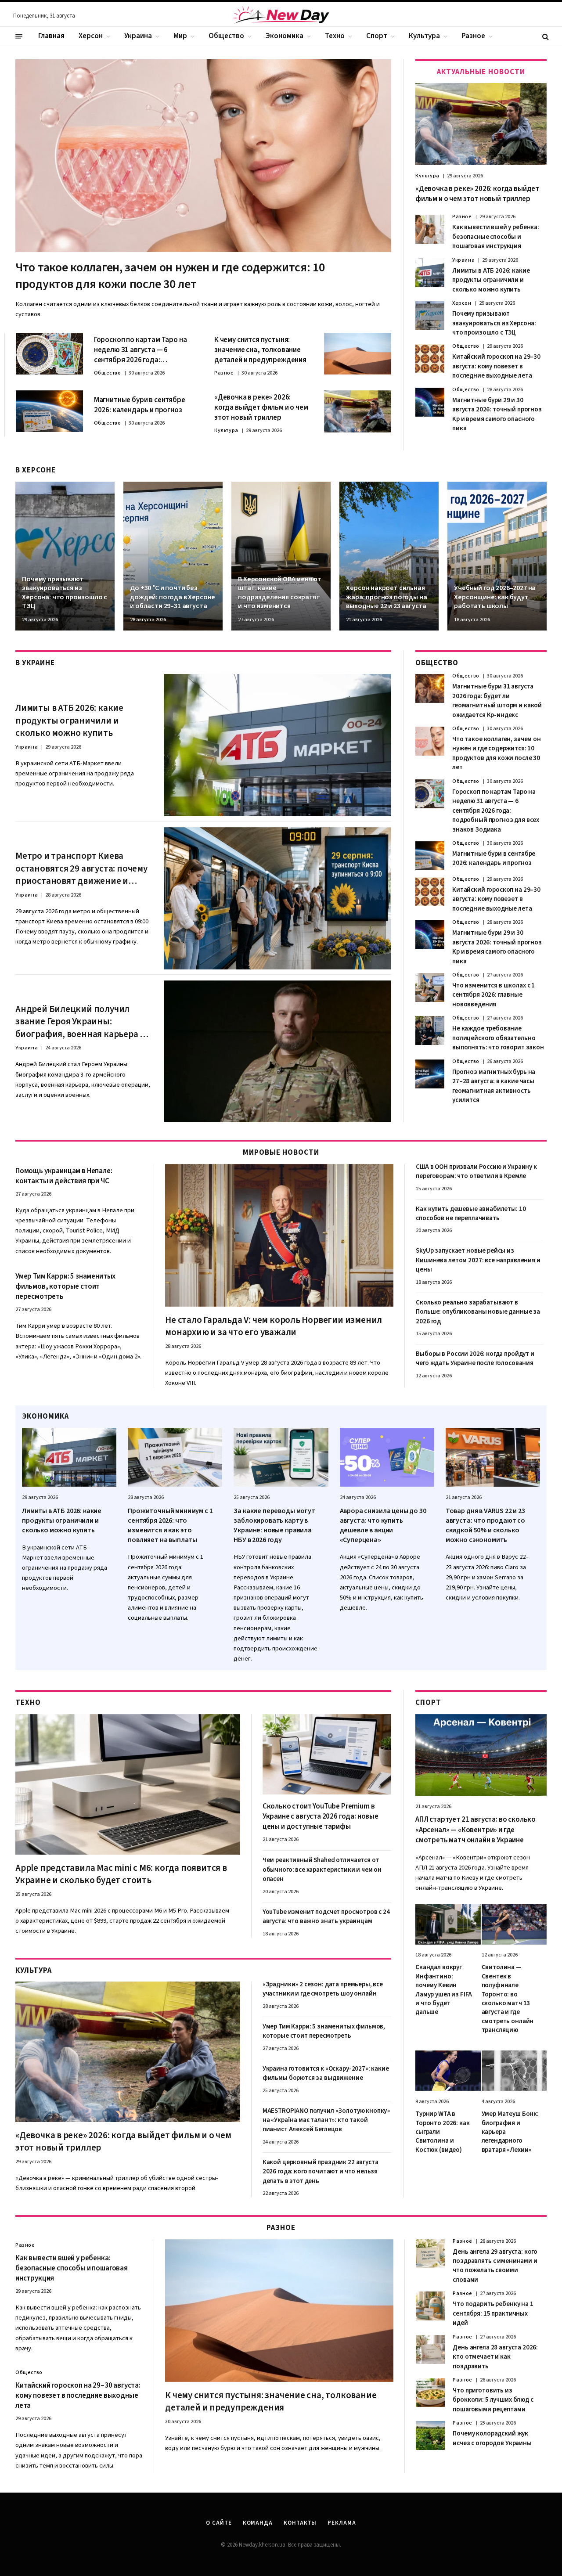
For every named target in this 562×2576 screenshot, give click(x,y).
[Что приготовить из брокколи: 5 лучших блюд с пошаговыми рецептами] (430, 2392)
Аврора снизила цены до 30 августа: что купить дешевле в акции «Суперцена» (383, 1525)
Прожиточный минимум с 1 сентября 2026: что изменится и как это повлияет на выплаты (170, 1525)
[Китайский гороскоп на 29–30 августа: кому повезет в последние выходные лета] (430, 359)
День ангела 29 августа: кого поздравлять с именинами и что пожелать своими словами (495, 2266)
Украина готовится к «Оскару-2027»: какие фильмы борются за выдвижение (326, 2073)
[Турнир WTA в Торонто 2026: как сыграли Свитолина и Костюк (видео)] (448, 2071)
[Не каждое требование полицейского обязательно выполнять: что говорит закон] (430, 1030)
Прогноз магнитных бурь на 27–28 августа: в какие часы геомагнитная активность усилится (494, 1086)
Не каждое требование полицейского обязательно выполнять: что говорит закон (498, 1038)
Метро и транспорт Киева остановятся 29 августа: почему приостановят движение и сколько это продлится (81, 868)
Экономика (285, 36)
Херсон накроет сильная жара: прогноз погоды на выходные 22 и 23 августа (386, 597)
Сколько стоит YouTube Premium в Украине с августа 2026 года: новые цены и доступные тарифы (321, 1817)
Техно (335, 36)
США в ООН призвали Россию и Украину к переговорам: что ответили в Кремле (476, 1171)
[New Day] (281, 16)
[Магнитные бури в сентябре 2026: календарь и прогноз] (49, 411)
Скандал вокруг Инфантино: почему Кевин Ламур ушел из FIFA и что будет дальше (444, 1990)
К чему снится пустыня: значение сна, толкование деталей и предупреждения (260, 350)
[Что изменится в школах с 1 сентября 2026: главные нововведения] (430, 987)
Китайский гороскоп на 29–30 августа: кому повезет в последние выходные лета (496, 366)
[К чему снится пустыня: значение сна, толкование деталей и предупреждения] (358, 354)
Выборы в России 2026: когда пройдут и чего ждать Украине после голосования (475, 1358)
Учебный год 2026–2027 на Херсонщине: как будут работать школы (495, 597)
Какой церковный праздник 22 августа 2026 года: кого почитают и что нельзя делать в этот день (321, 2172)
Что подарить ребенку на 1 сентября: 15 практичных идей (493, 2313)
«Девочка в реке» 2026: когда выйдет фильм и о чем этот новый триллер (261, 408)
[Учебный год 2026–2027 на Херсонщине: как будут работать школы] (497, 556)
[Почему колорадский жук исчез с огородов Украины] (430, 2435)
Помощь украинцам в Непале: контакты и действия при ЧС (64, 1176)
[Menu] (19, 36)
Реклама (342, 2523)
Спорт (377, 36)
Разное (473, 36)
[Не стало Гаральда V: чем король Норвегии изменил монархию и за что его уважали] (279, 1235)
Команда (258, 2523)
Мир (180, 36)
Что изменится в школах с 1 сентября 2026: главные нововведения (494, 995)
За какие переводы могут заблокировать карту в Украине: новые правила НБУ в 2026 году (274, 1525)
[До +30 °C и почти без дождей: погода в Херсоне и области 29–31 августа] (173, 556)
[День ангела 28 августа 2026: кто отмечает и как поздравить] (430, 2349)
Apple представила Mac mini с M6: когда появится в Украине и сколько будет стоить (121, 1874)
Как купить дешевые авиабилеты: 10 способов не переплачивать (471, 1214)
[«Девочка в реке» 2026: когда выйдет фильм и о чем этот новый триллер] (358, 411)
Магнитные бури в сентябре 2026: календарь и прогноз (140, 405)
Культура (424, 36)
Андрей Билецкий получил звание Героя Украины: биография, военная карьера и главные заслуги (80, 1022)
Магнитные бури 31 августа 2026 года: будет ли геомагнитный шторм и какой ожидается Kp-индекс (497, 701)
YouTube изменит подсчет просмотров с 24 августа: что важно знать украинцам (326, 1917)
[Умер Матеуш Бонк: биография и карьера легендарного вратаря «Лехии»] (514, 2071)
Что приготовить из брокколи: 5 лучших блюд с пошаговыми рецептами (493, 2400)
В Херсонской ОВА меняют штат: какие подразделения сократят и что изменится (279, 593)
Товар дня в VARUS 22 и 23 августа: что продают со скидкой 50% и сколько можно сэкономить (485, 1525)
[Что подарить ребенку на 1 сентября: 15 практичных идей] (430, 2306)
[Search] (545, 36)
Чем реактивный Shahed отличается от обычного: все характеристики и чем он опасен (322, 1870)
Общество (226, 36)
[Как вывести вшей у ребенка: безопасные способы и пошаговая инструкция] (430, 229)
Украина (138, 36)
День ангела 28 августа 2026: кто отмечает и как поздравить (495, 2357)
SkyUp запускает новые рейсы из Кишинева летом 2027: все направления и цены (478, 1260)
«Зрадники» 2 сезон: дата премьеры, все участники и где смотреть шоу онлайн (323, 1989)
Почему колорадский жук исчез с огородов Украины (492, 2438)
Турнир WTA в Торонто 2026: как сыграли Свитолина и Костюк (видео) (442, 2132)
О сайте (219, 2523)
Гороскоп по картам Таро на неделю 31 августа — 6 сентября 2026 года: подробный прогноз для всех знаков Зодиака (142, 350)
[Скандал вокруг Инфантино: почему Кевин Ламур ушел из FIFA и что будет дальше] (448, 1924)
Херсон (91, 36)
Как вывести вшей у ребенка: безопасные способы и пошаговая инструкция (496, 237)
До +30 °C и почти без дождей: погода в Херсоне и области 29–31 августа (173, 597)
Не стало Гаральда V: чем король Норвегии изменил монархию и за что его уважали (274, 1326)
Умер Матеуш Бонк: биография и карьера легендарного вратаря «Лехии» (510, 2132)
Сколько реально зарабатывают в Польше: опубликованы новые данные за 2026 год (478, 1312)
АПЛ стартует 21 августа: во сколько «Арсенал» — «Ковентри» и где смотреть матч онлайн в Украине (476, 1830)
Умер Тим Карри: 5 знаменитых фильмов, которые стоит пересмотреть (65, 1287)
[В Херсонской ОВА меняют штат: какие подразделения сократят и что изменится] (281, 556)
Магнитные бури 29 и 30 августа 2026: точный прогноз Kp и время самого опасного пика (497, 414)
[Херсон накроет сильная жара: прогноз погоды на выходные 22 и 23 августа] (389, 556)
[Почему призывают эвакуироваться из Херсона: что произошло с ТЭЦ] (430, 316)
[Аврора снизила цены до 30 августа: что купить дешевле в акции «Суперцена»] (387, 1457)
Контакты (300, 2523)
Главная (51, 36)
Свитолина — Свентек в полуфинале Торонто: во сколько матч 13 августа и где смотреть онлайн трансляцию (508, 1999)
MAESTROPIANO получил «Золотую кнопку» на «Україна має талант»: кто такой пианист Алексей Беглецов (326, 2120)
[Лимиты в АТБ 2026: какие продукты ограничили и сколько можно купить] (430, 273)
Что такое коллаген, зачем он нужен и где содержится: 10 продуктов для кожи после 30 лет (170, 276)
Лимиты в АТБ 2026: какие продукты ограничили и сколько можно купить (491, 280)
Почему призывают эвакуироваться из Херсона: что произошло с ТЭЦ (494, 323)
